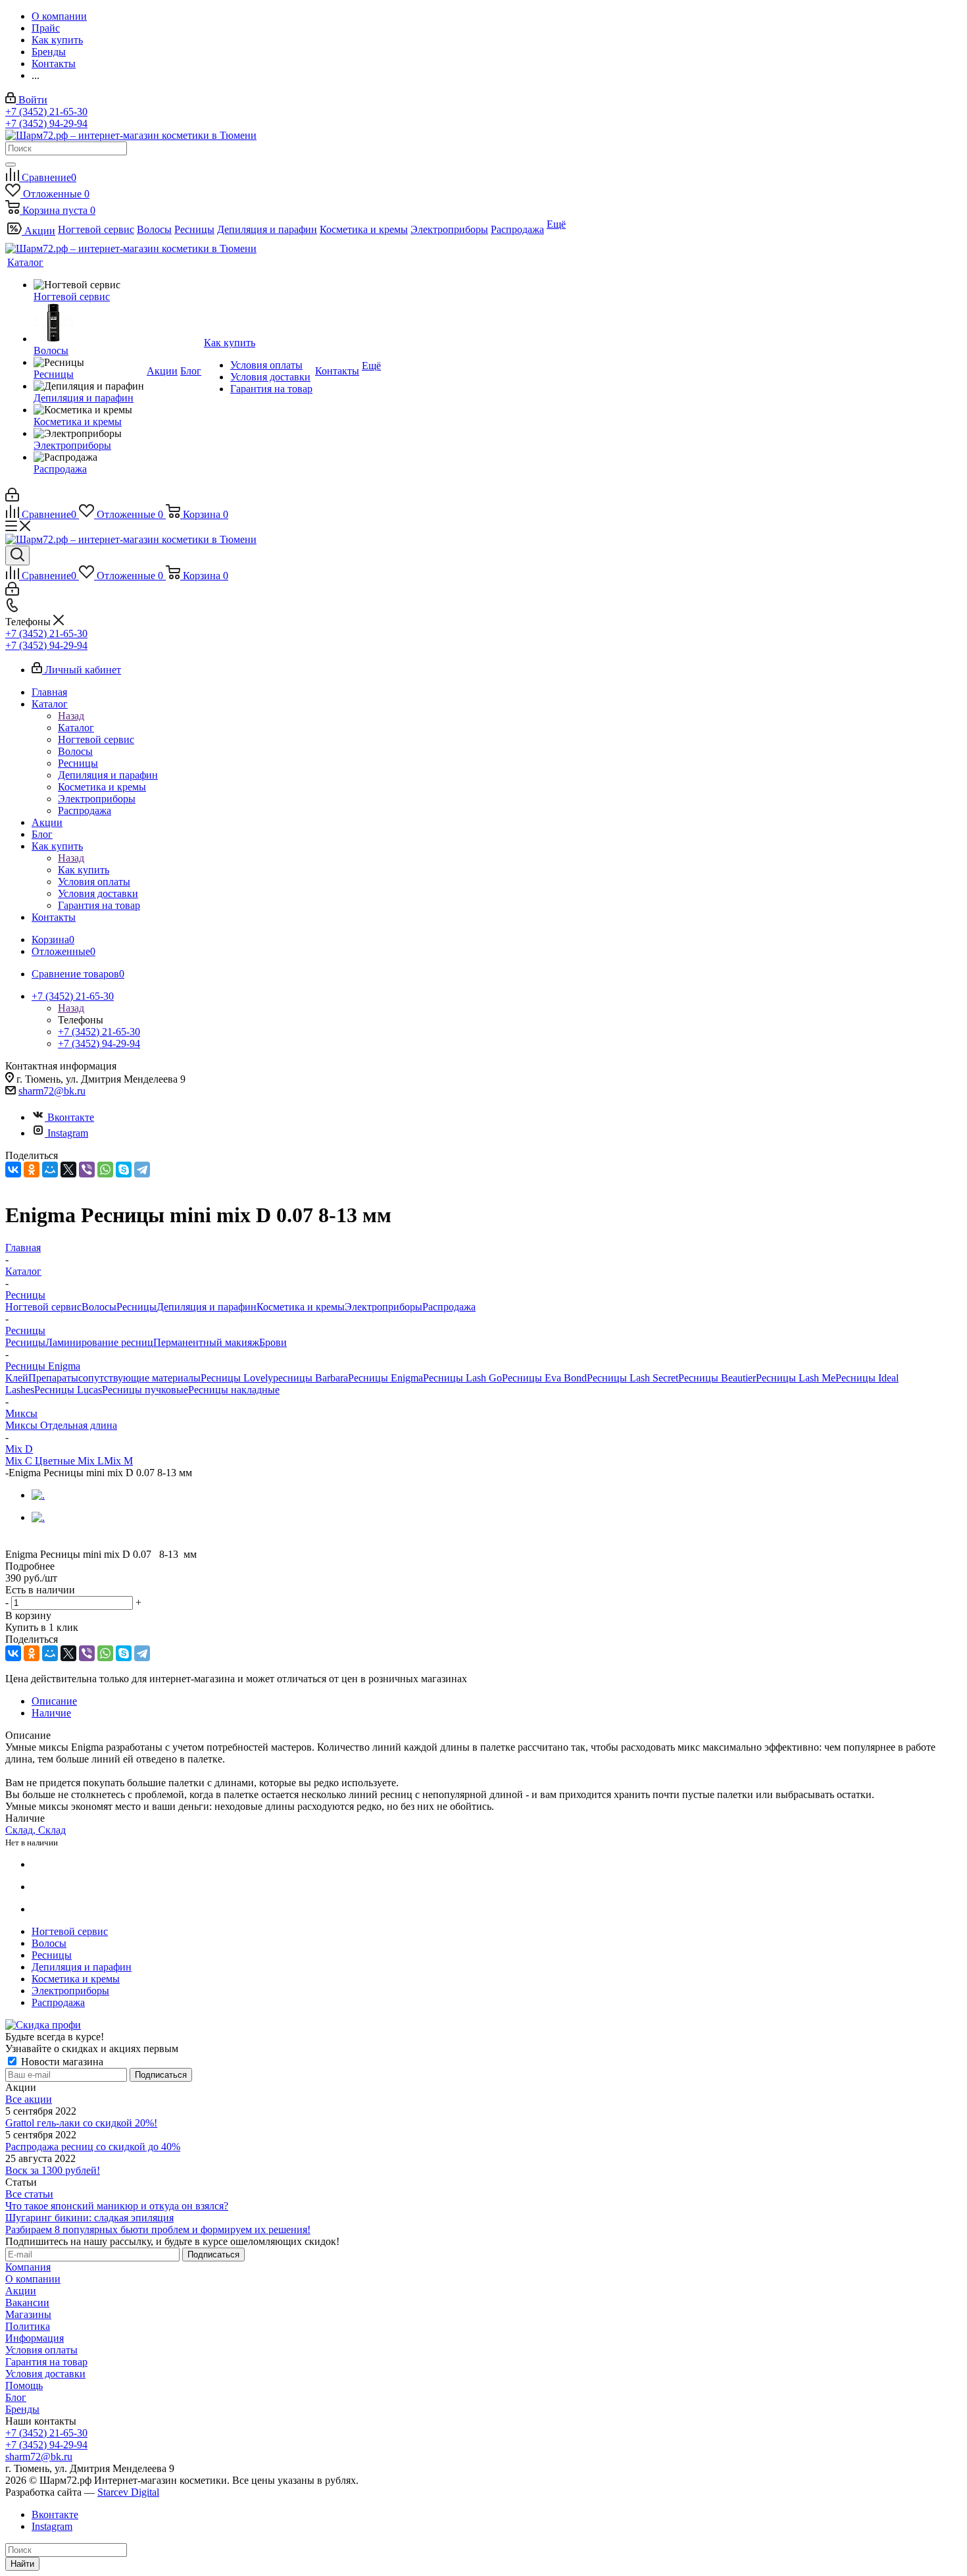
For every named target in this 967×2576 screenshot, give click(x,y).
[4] (59, 1541)
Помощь (24, 2385)
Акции (21, 2291)
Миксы (23, 1425)
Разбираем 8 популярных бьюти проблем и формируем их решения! (158, 2229)
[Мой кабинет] (12, 498)
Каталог (76, 728)
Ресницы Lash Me (796, 1378)
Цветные (56, 1461)
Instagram (68, 1133)
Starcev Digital (128, 2492)
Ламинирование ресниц (99, 1342)
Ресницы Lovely (237, 1378)
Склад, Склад (36, 1830)
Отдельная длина (79, 1425)
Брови (273, 1342)
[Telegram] (142, 1170)
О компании (33, 2279)
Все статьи (29, 2194)
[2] (29, 1541)
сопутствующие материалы (139, 1378)
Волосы (99, 1307)
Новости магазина (61, 2062)
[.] (38, 1495)
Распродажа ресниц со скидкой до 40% (93, 2147)
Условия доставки (45, 2374)
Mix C (20, 1461)
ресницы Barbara (310, 1378)
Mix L (91, 1461)
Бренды (22, 2409)
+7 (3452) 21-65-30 (46, 112)
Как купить (84, 870)
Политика (28, 2326)
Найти (22, 2564)
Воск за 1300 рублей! (53, 2170)
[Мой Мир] (50, 1170)
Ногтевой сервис (43, 1307)
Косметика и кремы (301, 1307)
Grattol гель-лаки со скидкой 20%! (81, 2123)
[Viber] (87, 1170)
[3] (44, 1541)
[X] (68, 1170)
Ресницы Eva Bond (544, 1378)
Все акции (29, 2099)
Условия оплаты (41, 2350)
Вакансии (27, 2303)
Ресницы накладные (234, 1390)
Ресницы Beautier (717, 1378)
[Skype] (124, 1170)
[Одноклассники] (32, 1170)
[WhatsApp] (105, 1170)
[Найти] (11, 165)
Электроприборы (384, 1307)
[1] (13, 1541)
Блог (16, 2397)
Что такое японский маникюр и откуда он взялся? (117, 2206)
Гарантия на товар (46, 2362)
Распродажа (449, 1307)
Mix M (118, 1461)
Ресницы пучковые (145, 1390)
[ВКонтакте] (13, 1170)
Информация (35, 2338)
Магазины (28, 2314)
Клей (17, 1378)
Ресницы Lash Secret (632, 1378)
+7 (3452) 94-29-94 (46, 123)
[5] (74, 1541)
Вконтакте (71, 1117)
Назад (71, 716)
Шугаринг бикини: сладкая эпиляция (89, 2218)
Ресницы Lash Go (462, 1378)
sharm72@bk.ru (52, 1091)
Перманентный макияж (206, 1342)
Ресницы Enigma (385, 1378)
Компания (28, 2267)
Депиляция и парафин (207, 1307)
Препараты (53, 1378)
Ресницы (136, 1307)
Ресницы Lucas (68, 1390)
